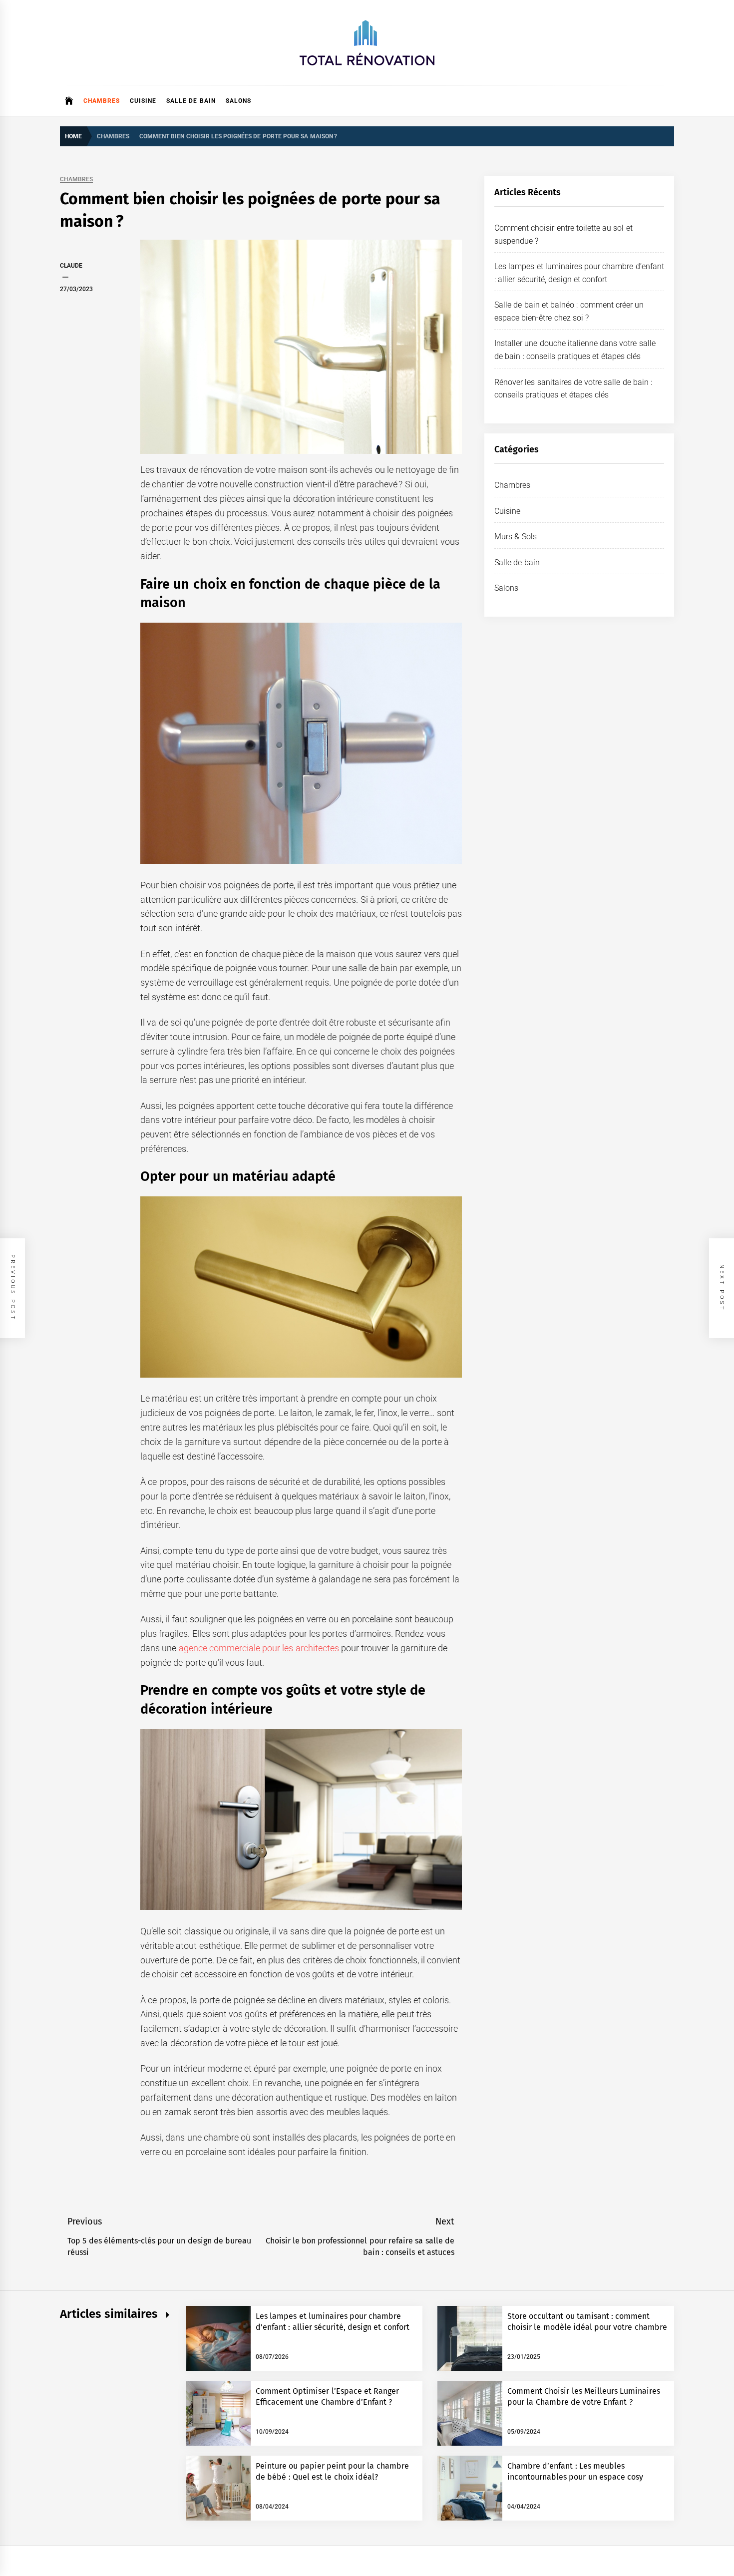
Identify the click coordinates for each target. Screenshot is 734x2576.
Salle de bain (191, 101)
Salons (238, 101)
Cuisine (143, 101)
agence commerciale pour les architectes (259, 1648)
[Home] (69, 101)
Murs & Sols (516, 537)
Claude (71, 266)
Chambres (102, 101)
